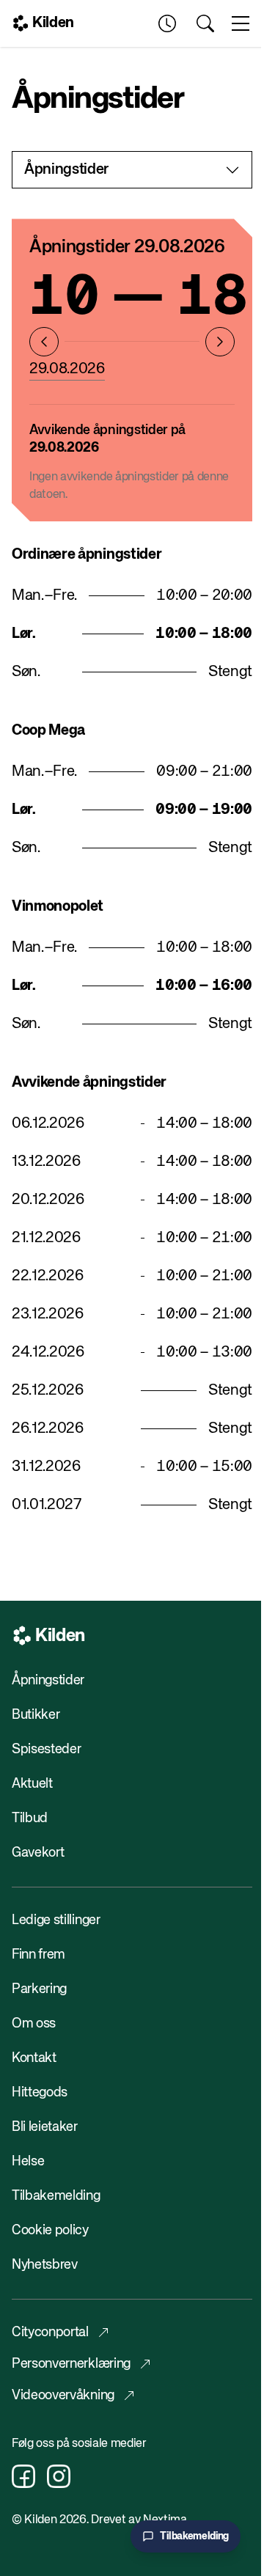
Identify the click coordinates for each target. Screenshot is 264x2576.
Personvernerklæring (71, 2364)
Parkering (39, 1989)
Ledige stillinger (56, 1920)
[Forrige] (44, 342)
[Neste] (220, 342)
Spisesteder (46, 1750)
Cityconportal (50, 2333)
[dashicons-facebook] (23, 2476)
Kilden (53, 23)
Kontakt (34, 2058)
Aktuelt (32, 1784)
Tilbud (30, 1819)
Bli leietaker (45, 2127)
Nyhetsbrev (45, 2265)
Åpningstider (48, 1681)
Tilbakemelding (56, 2196)
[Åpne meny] (241, 23)
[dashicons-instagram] (59, 2476)
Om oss (34, 2024)
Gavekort (38, 1853)
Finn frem (38, 1955)
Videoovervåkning (63, 2396)
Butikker (36, 1715)
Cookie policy (50, 2231)
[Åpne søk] (205, 23)
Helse (28, 2162)
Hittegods (40, 2093)
